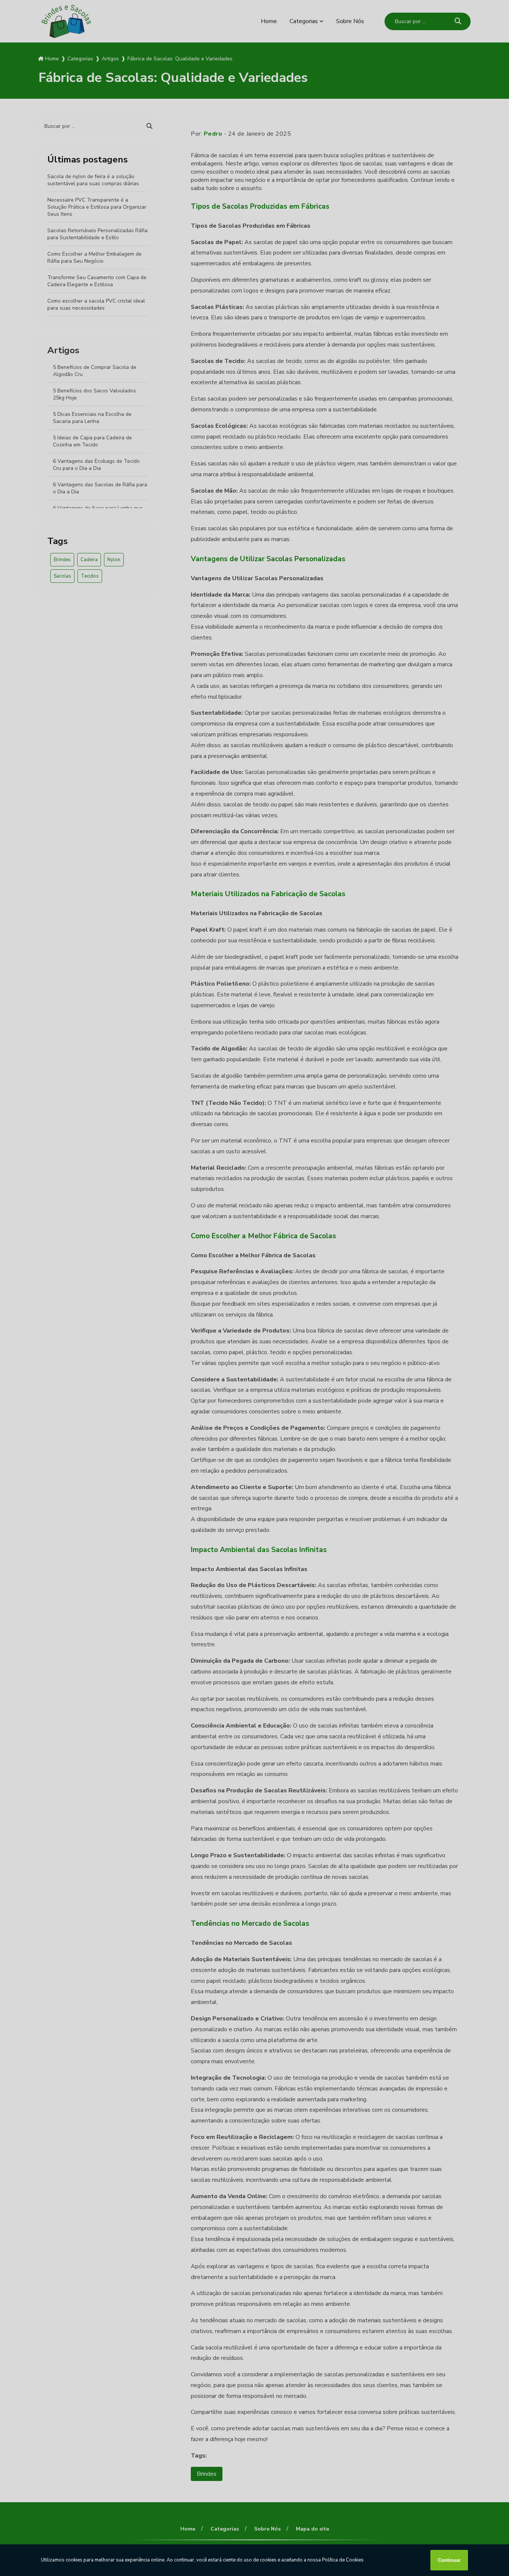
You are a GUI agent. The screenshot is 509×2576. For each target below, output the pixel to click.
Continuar (449, 2560)
